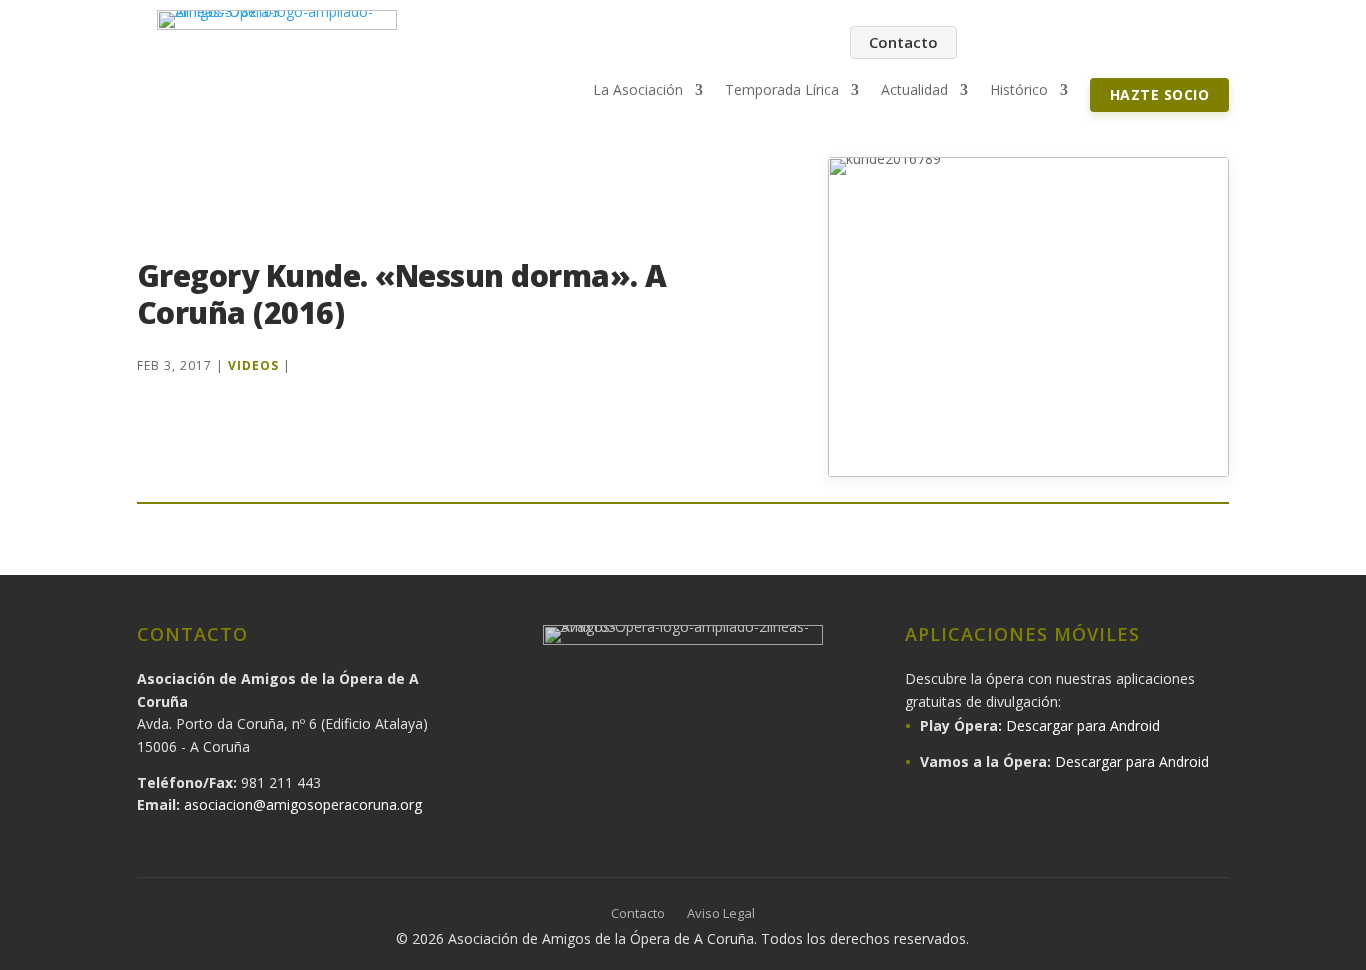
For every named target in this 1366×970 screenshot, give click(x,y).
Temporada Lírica (782, 91)
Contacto (903, 42)
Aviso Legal (721, 914)
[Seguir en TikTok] (1171, 43)
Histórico (1019, 91)
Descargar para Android (1083, 725)
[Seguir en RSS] (1213, 43)
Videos (253, 365)
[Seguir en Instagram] (1045, 43)
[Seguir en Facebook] (1003, 43)
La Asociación (638, 91)
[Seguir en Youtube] (1129, 43)
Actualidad (914, 91)
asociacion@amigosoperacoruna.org (303, 804)
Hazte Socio (1160, 94)
